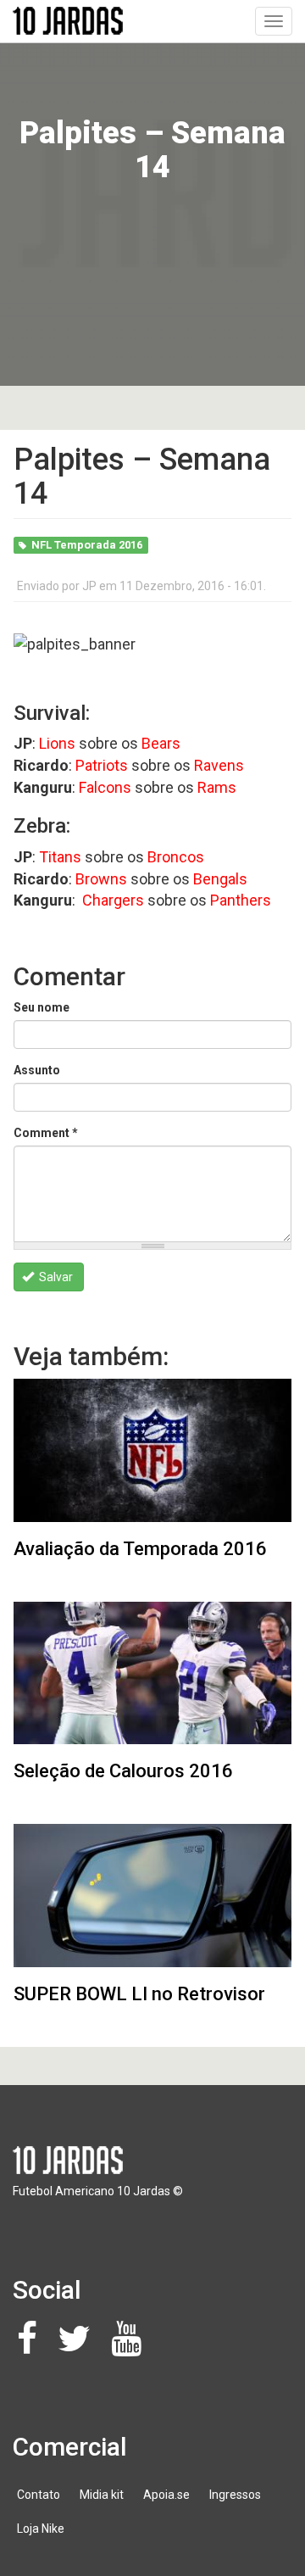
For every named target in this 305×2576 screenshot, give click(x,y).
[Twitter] (79, 2347)
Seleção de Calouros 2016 (123, 1771)
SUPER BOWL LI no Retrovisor (139, 1994)
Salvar (55, 1277)
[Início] (68, 21)
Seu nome (42, 1007)
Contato (39, 2495)
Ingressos (235, 2495)
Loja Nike (41, 2529)
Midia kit (102, 2495)
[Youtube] (131, 2347)
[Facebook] (32, 2347)
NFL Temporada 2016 (87, 545)
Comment (46, 1133)
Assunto (37, 1070)
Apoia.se (166, 2495)
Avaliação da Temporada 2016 (140, 1549)
